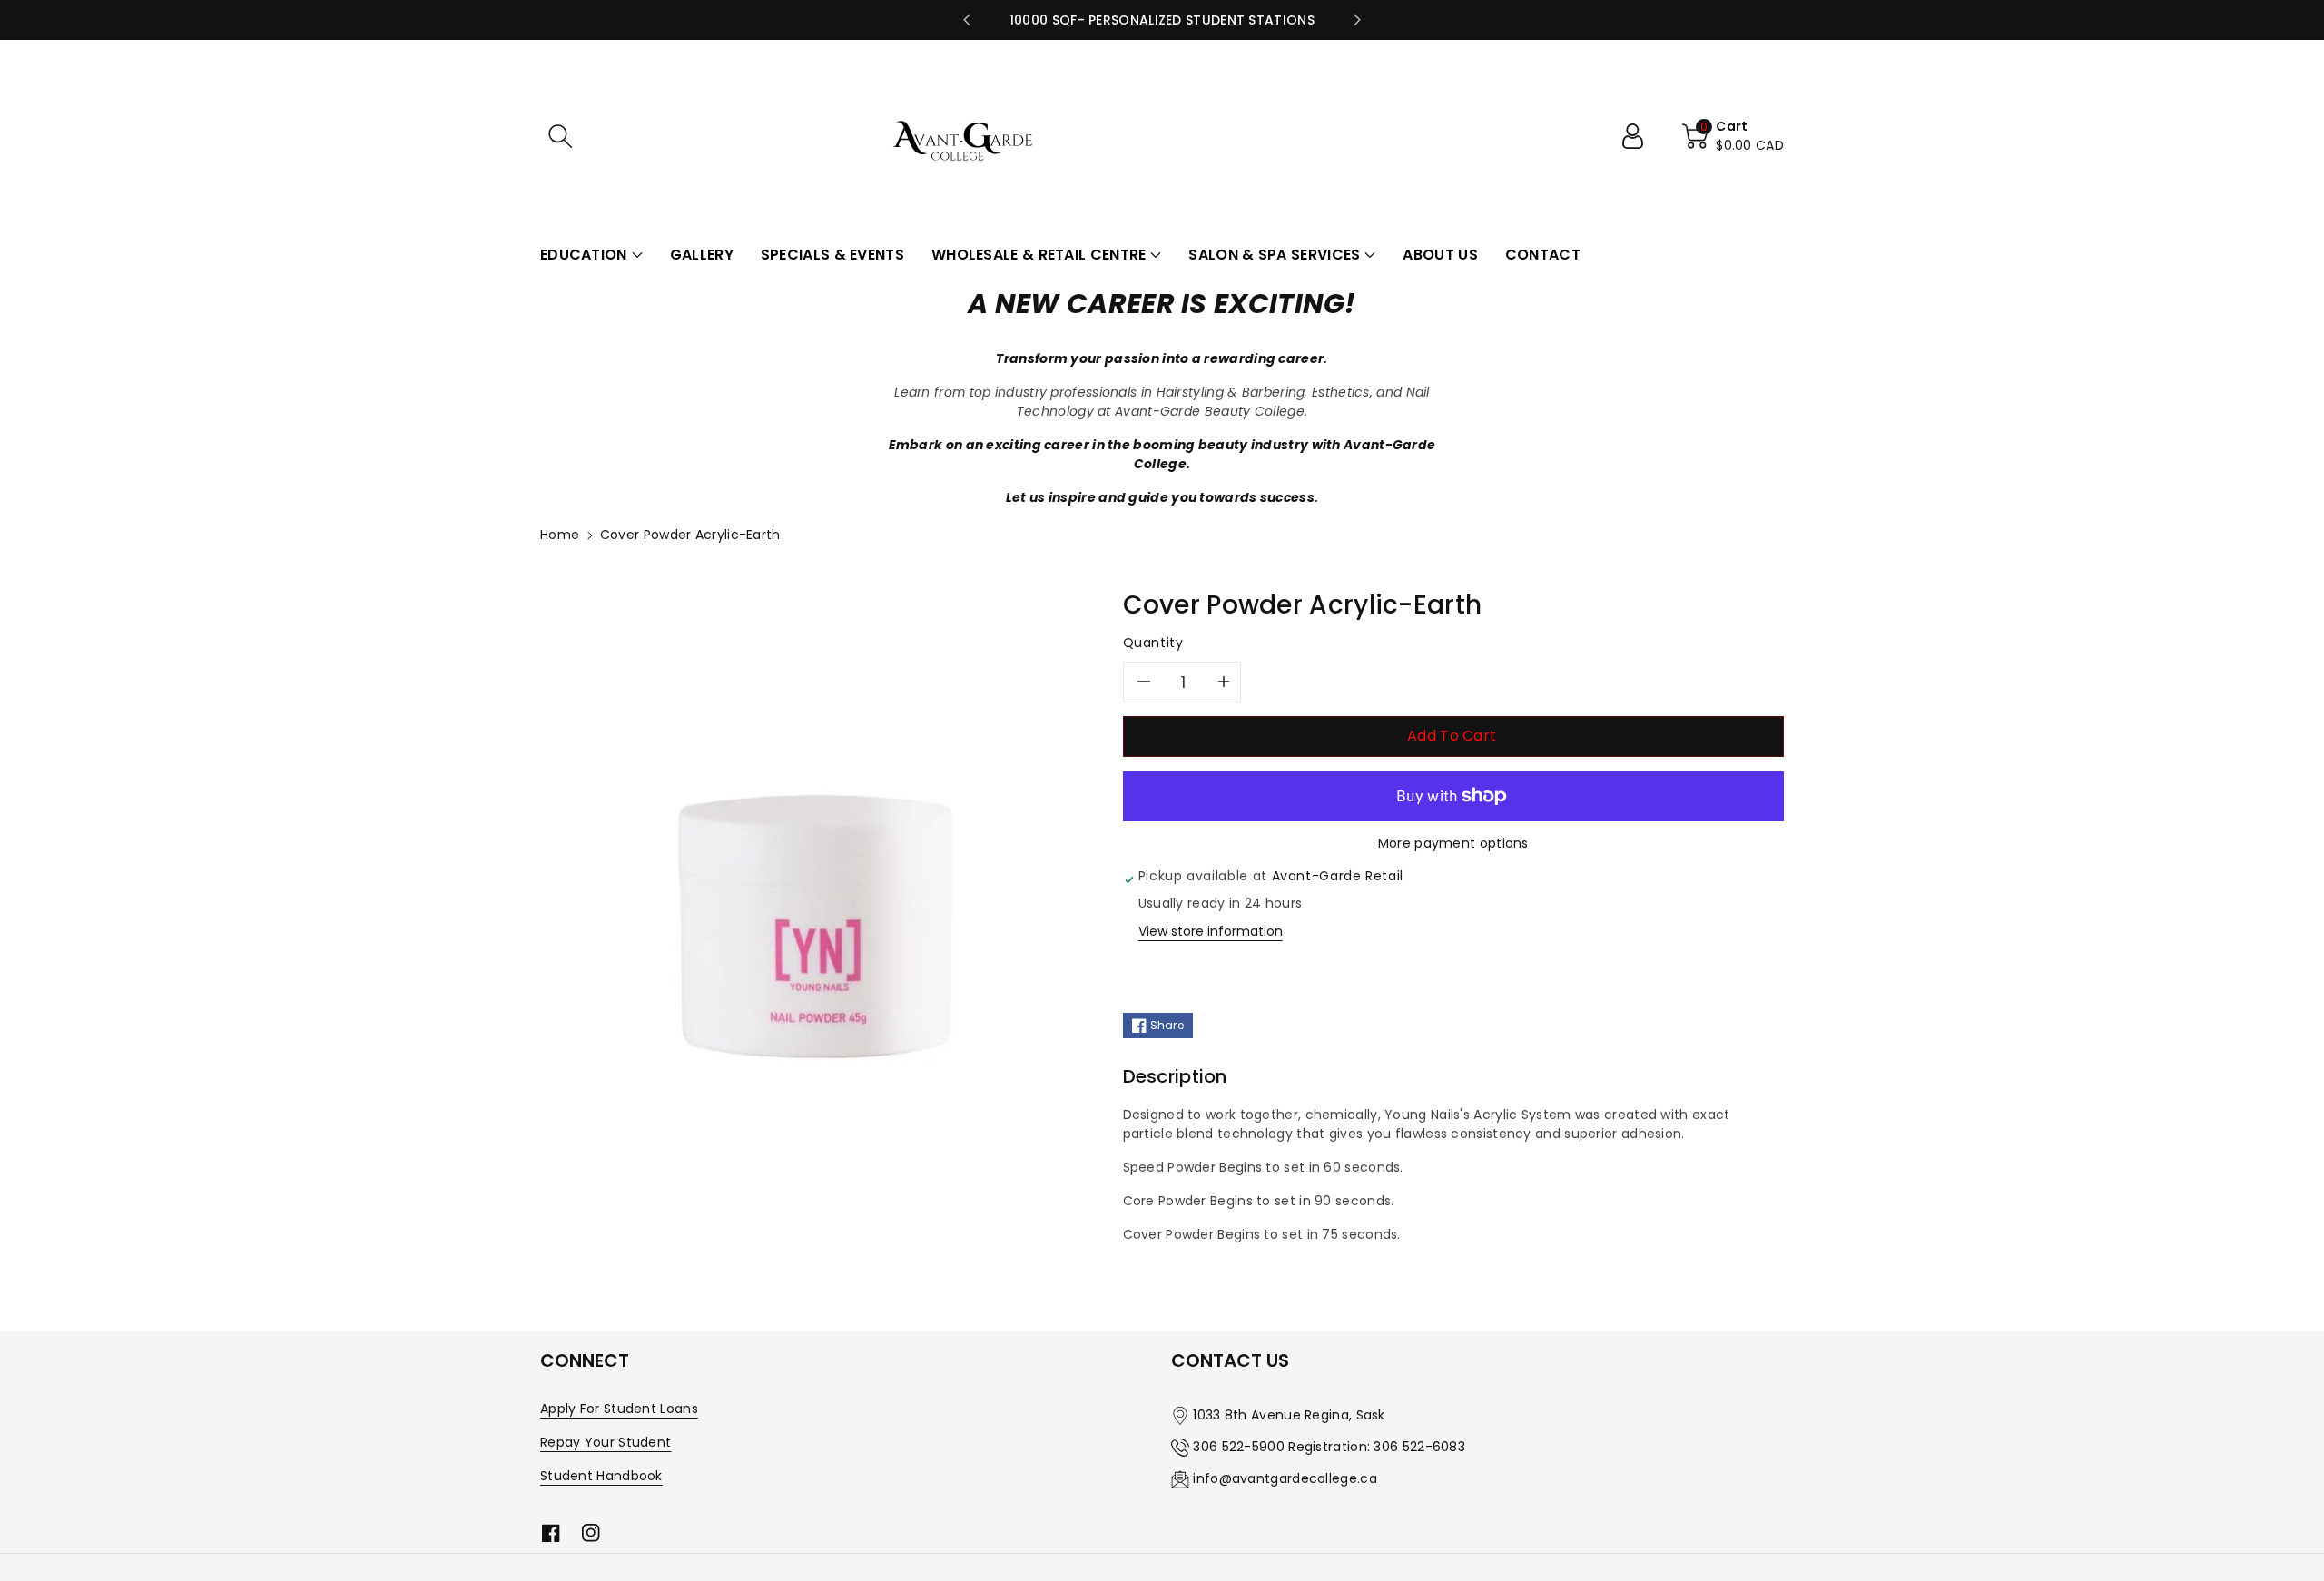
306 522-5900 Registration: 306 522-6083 (1329, 1447)
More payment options (1453, 843)
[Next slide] (1357, 20)
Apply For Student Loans (619, 1409)
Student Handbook (601, 1476)
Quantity (1153, 643)
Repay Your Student (606, 1442)
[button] (560, 136)
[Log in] (1640, 136)
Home (560, 535)
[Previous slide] (967, 20)
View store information (1211, 931)
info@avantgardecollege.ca (1285, 1478)
